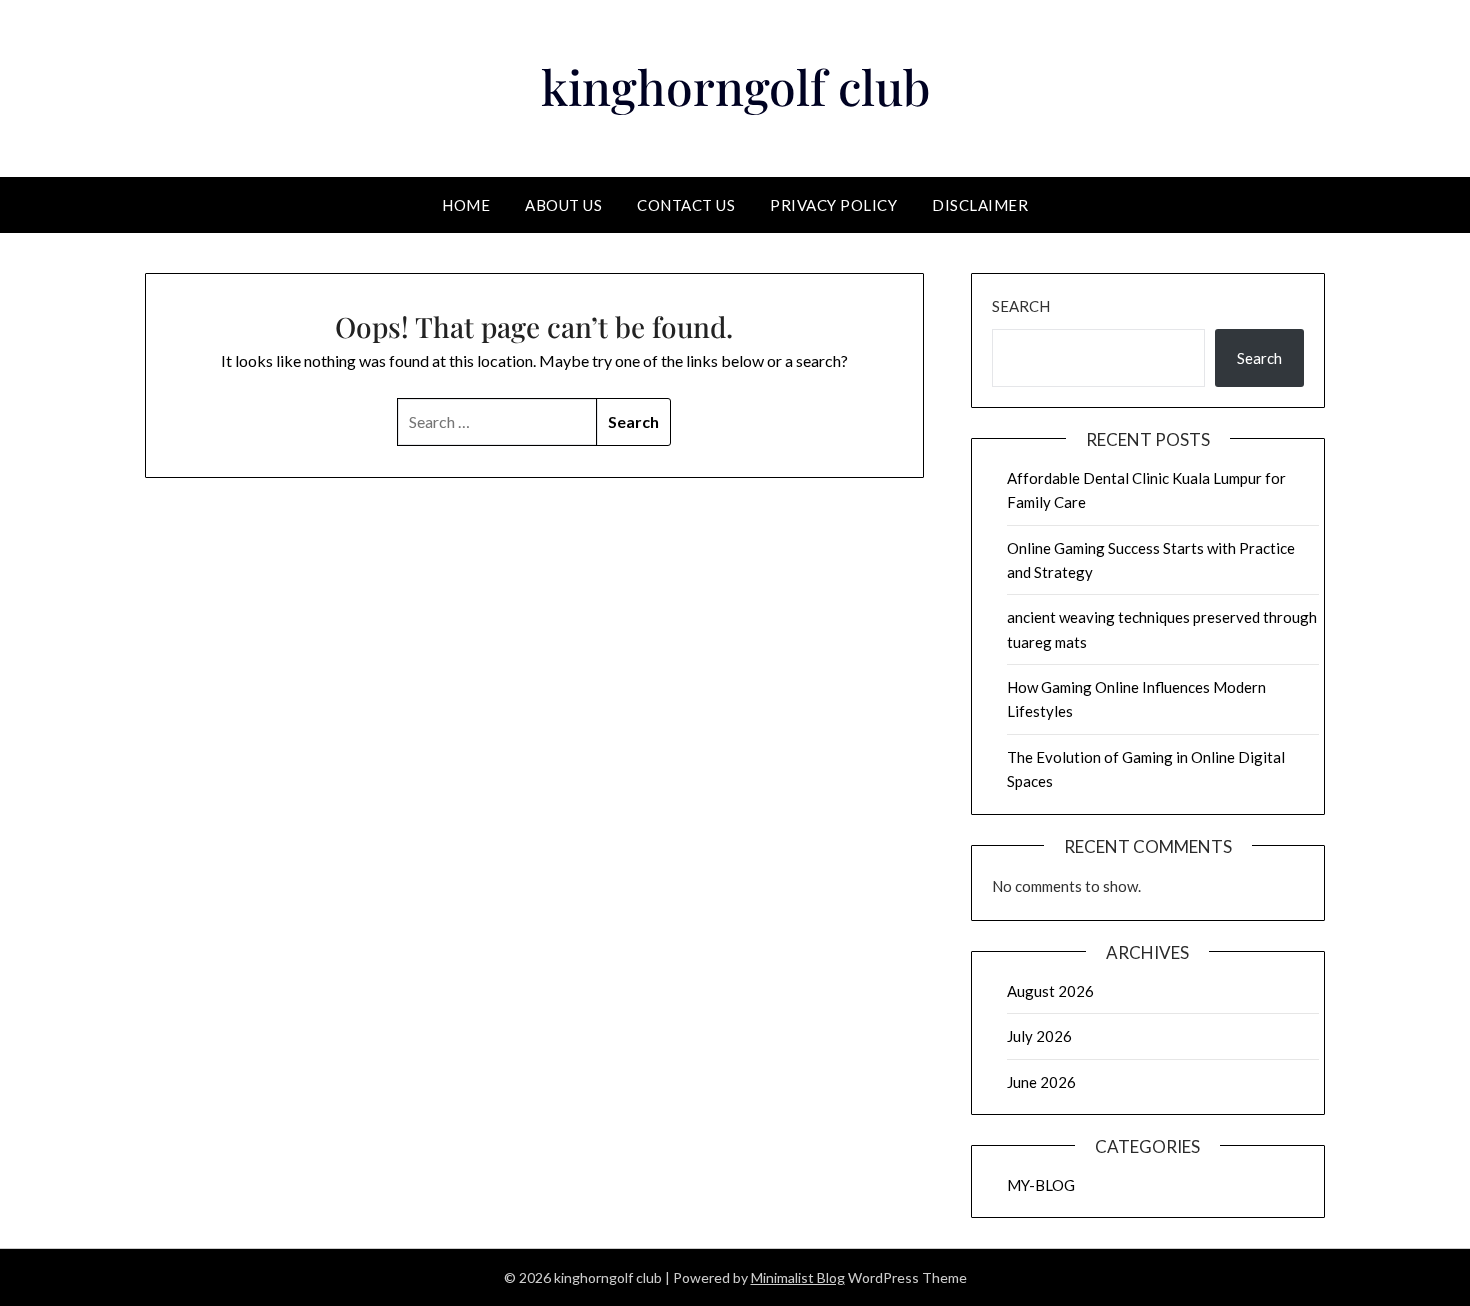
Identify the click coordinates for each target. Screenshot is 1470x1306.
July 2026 (1039, 1036)
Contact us (686, 205)
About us (563, 205)
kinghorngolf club (735, 86)
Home (466, 205)
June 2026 (1041, 1082)
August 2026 (1050, 991)
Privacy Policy (833, 205)
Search (1021, 306)
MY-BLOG (1041, 1185)
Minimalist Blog (798, 1277)
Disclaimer (980, 205)
